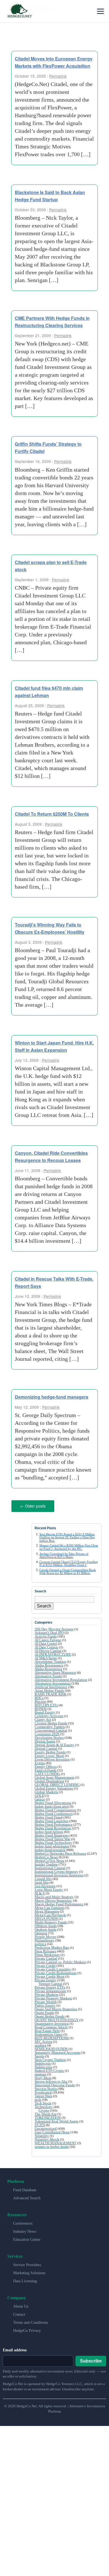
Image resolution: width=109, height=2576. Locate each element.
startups (41, 2073)
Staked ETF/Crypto (49, 2070)
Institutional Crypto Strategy (56, 1871)
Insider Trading (46, 1863)
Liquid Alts (43, 1878)
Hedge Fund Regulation (53, 1827)
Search (44, 1605)
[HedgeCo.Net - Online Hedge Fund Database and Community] (20, 11)
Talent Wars (43, 2095)
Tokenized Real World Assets (57, 2120)
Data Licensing (25, 2280)
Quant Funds (44, 2012)
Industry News (25, 2231)
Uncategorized (46, 2128)
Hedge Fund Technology (53, 1842)
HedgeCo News (46, 1856)
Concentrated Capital (51, 1730)
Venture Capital (50, 1983)
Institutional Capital (50, 1867)
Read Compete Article (51, 2026)
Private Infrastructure (50, 1990)
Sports (39, 2055)
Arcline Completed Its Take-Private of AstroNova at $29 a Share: (64, 1554)
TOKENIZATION (48, 2117)
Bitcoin (40, 1701)
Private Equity (46, 1979)
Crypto (44, 2110)
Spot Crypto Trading (50, 2059)
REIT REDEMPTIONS (52, 2037)
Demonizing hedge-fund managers (52, 1397)
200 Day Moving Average (54, 1628)
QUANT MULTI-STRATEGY (57, 2019)
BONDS (41, 1708)
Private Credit (45, 1965)
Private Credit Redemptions (56, 1972)
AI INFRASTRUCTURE (53, 1654)
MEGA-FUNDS (46, 1918)
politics (40, 1943)
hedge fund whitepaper (52, 1845)
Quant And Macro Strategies (56, 2008)
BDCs (39, 1697)
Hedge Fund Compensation (55, 1809)
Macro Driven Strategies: (54, 1900)
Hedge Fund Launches (52, 1820)
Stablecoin (43, 2062)
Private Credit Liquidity (53, 1968)
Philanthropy (45, 1939)
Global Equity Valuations (54, 1787)
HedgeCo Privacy (27, 2330)
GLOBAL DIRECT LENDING (57, 1784)
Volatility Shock (47, 2139)
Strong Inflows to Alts (51, 2081)
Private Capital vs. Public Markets (60, 1961)
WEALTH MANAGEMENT (55, 2142)
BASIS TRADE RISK (51, 1693)
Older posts (33, 1506)
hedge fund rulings (49, 1831)
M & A (40, 1892)
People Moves (45, 1936)
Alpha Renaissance (49, 1664)
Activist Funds (46, 1635)
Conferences (23, 2223)
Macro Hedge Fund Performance (59, 1903)
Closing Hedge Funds (51, 1722)
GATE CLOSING (47, 1773)
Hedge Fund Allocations (53, 1802)
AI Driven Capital (48, 1650)
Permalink (58, 76)
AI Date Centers (47, 1646)
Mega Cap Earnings (50, 1907)
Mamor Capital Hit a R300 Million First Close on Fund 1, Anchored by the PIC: (69, 1546)
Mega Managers (47, 1910)
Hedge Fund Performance (54, 1824)
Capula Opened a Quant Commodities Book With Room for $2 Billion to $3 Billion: (68, 1570)
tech (38, 2099)
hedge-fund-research (50, 1849)
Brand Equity (45, 1711)
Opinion (41, 1932)
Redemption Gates (49, 2034)
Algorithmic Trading (50, 1661)
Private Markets (47, 1994)
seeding (41, 2044)
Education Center (27, 2239)
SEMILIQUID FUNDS (51, 2048)
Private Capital (46, 1958)
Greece (40, 1798)
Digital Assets (45, 1740)
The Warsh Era (46, 2113)
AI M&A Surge (46, 1657)
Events (40, 1762)
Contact (19, 2314)
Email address (15, 2349)
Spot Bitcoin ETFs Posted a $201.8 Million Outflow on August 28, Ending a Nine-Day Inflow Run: (67, 1536)
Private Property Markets (53, 1997)
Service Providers (27, 2264)
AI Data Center (46, 1643)
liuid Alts (42, 1882)
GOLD (40, 1795)
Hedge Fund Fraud (49, 1816)
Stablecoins (43, 2066)
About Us (21, 2306)
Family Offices (46, 1766)
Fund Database (25, 2189)
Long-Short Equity (49, 1889)
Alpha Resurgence (48, 1668)
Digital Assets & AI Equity (54, 1744)
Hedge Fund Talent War (52, 1838)
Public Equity (45, 2005)
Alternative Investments (53, 1682)
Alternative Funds (48, 1675)
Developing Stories (49, 1737)
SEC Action (43, 2041)
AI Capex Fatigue (48, 1639)
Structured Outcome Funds (55, 2084)
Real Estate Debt (47, 2030)
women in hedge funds (52, 2146)
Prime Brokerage (47, 1954)
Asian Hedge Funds (49, 1690)
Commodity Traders (50, 1726)
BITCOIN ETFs (46, 1704)
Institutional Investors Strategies (59, 1874)
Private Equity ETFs (50, 1986)
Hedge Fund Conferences (54, 1813)
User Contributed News (52, 2131)
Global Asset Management (54, 1777)
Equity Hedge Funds (50, 1751)
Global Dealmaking (49, 1780)
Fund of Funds (46, 1769)
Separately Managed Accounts (58, 2052)
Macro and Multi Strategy (54, 1896)
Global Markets (46, 1791)
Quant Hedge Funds (50, 2015)
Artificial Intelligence (51, 1686)
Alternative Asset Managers (55, 1672)
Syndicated (43, 2091)
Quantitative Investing (52, 2023)
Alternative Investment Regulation (61, 1679)
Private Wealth (46, 2001)
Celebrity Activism (49, 1715)
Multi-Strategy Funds (51, 1921)
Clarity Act (43, 1719)
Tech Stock (43, 2102)
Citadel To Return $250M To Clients (52, 814)
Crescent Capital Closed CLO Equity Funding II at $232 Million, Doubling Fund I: (69, 1562)
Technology (44, 2106)
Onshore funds (46, 1929)
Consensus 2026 (47, 1733)
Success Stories (46, 2088)
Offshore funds (46, 1925)
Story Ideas (43, 2077)
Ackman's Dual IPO (49, 1632)
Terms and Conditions (30, 2322)
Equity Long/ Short (49, 1755)
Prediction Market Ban (52, 1947)
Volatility (42, 2135)
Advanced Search (27, 2197)
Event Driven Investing (52, 1758)
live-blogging (45, 1885)
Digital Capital (46, 1748)
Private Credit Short (50, 1976)
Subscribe (91, 2360)
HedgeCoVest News (49, 1860)
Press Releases (45, 1950)
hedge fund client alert (52, 1806)
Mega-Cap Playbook (50, 1914)
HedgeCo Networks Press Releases (61, 1853)
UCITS (40, 2124)
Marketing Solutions (29, 2272)
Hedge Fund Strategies (52, 1834)
